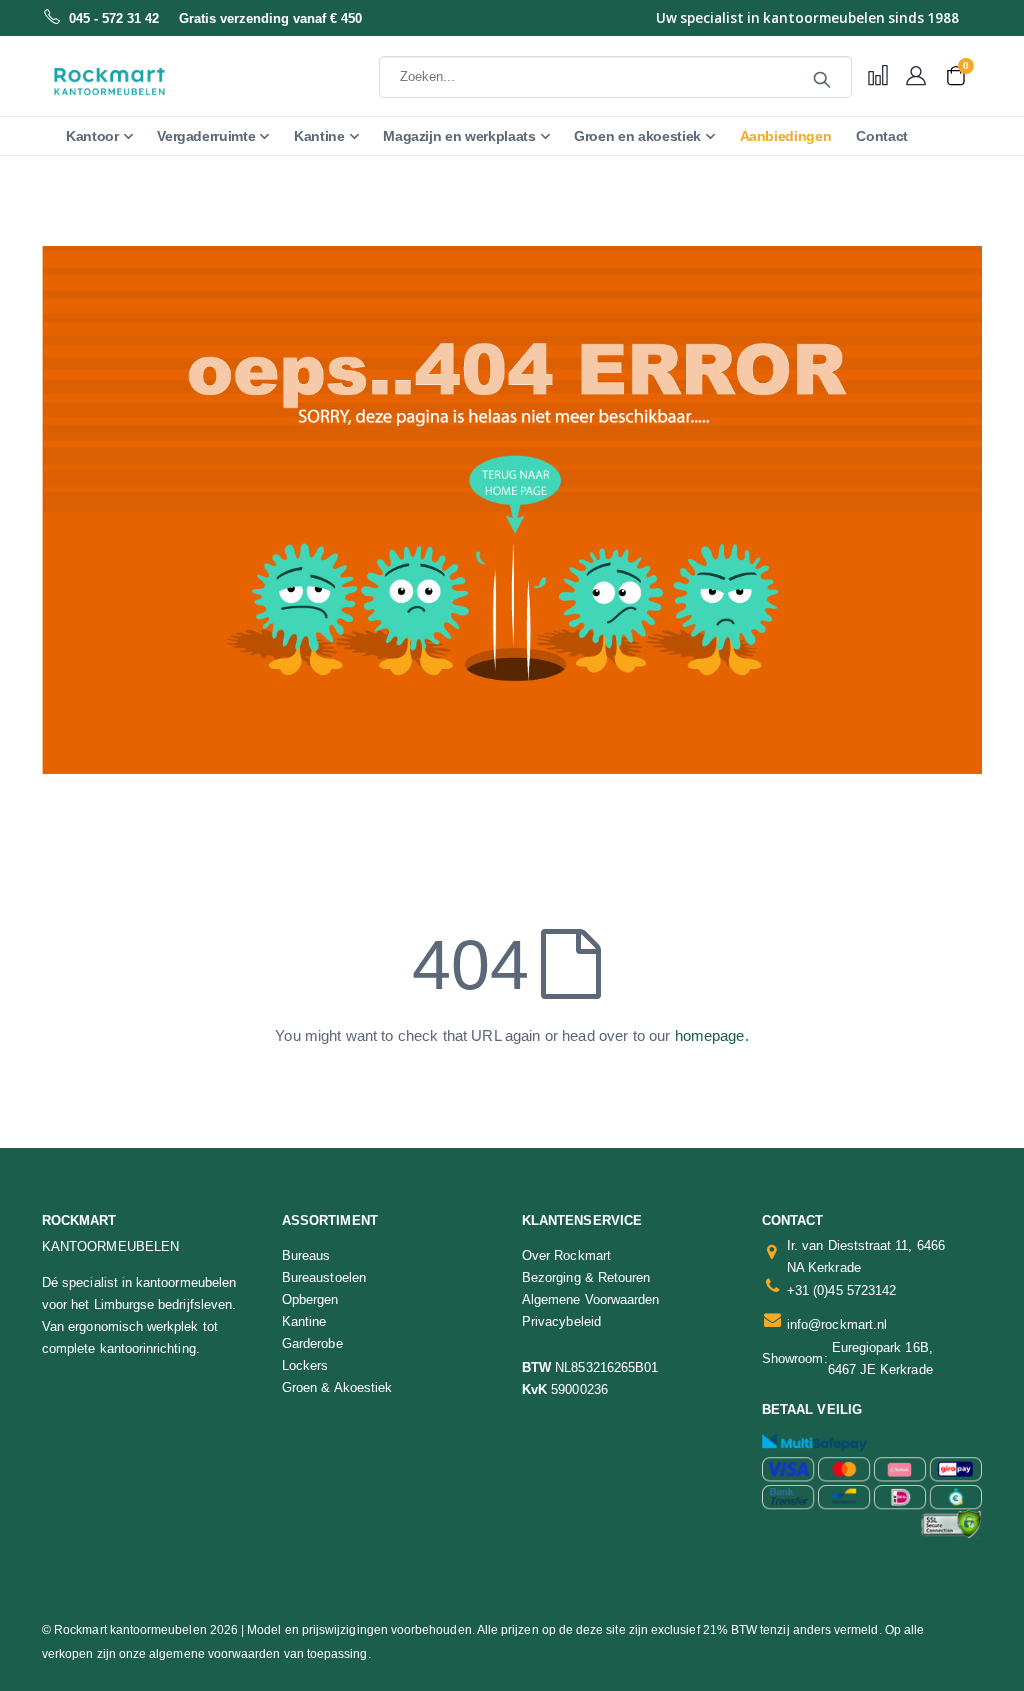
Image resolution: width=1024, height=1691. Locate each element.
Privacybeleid (561, 1321)
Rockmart (79, 1220)
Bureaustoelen (324, 1277)
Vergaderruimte (206, 136)
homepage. (712, 1035)
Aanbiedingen (786, 136)
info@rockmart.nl (837, 1324)
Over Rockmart (566, 1255)
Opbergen (310, 1299)
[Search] (822, 80)
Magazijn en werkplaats (459, 136)
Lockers (305, 1365)
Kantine (319, 136)
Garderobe (312, 1343)
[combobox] (615, 77)
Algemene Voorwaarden (590, 1299)
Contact (882, 136)
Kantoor (92, 136)
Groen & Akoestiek (337, 1387)
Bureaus (306, 1255)
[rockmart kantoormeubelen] (145, 81)
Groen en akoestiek (637, 136)
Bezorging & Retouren (586, 1277)
